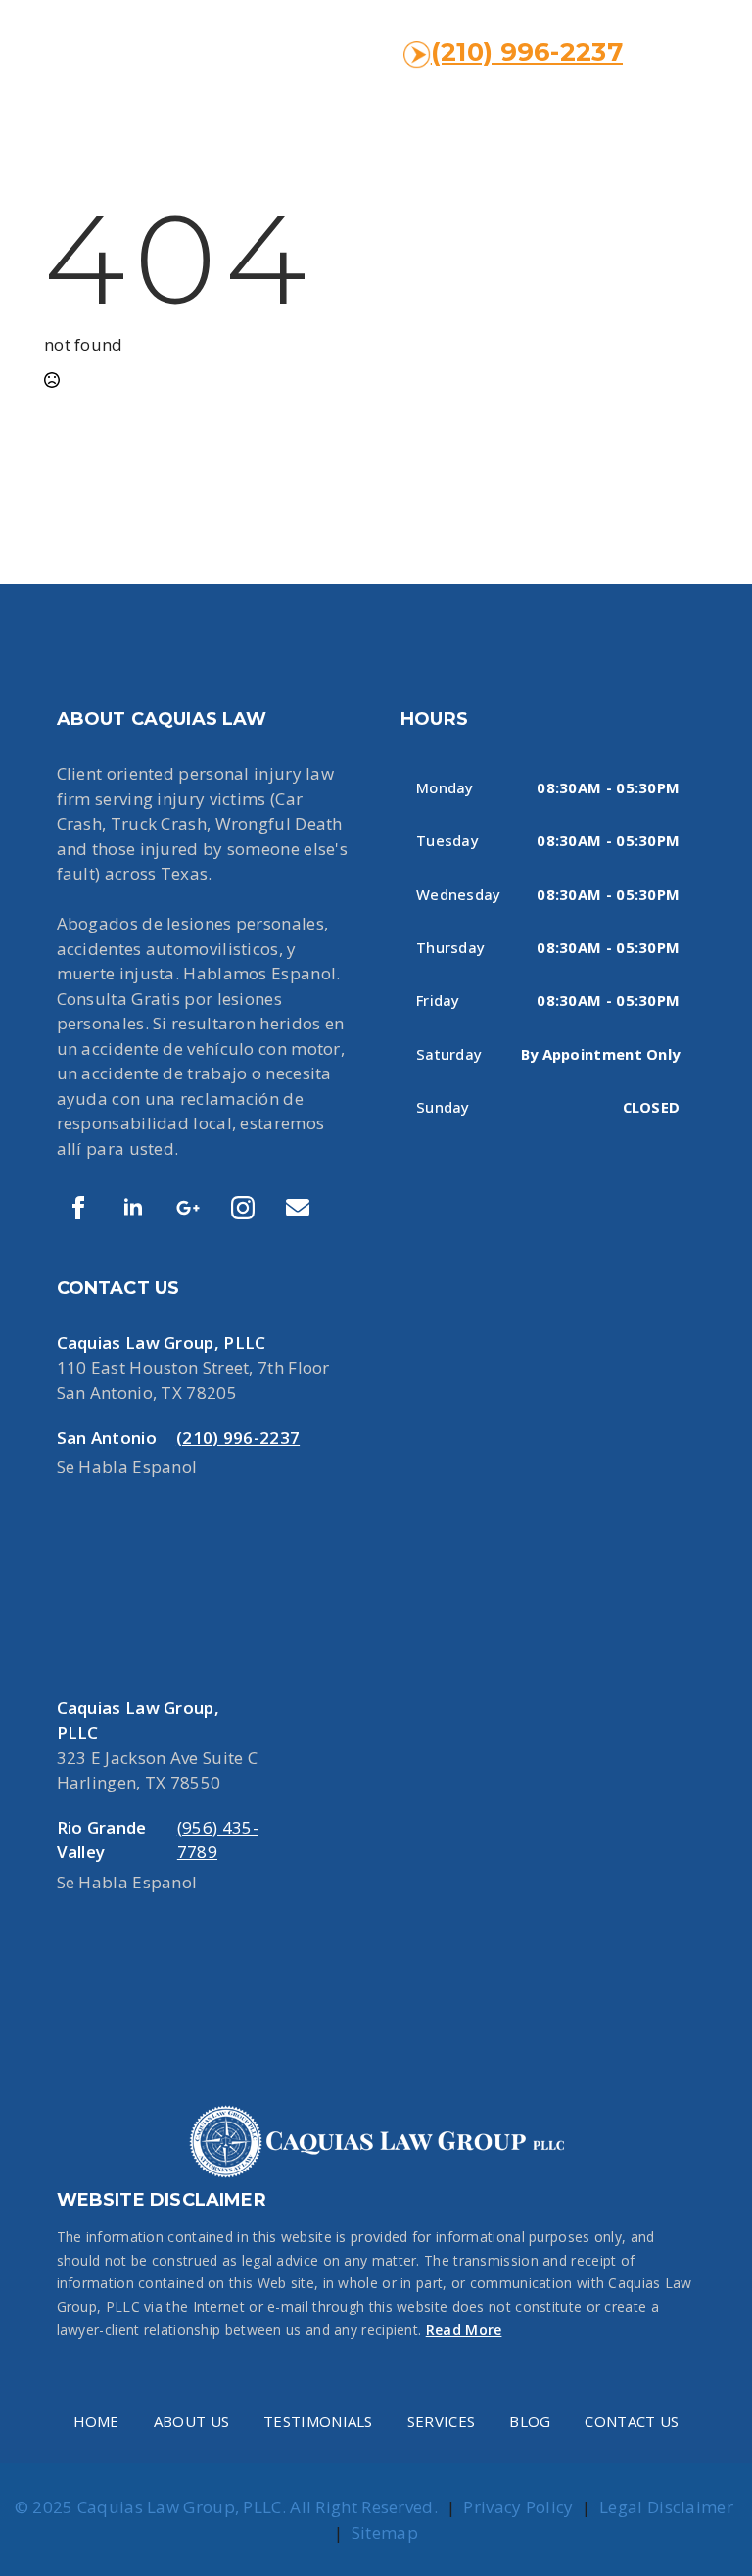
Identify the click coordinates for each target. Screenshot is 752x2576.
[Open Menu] (687, 53)
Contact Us (632, 2421)
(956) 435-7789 (218, 1840)
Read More (464, 2330)
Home (96, 2421)
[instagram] (243, 1208)
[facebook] (78, 1208)
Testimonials (318, 2421)
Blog (530, 2421)
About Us (191, 2421)
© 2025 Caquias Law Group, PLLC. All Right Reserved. (226, 2507)
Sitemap (385, 2532)
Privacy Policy (518, 2507)
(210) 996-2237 (527, 52)
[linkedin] (133, 1208)
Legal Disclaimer (666, 2507)
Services (441, 2421)
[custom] (188, 1208)
